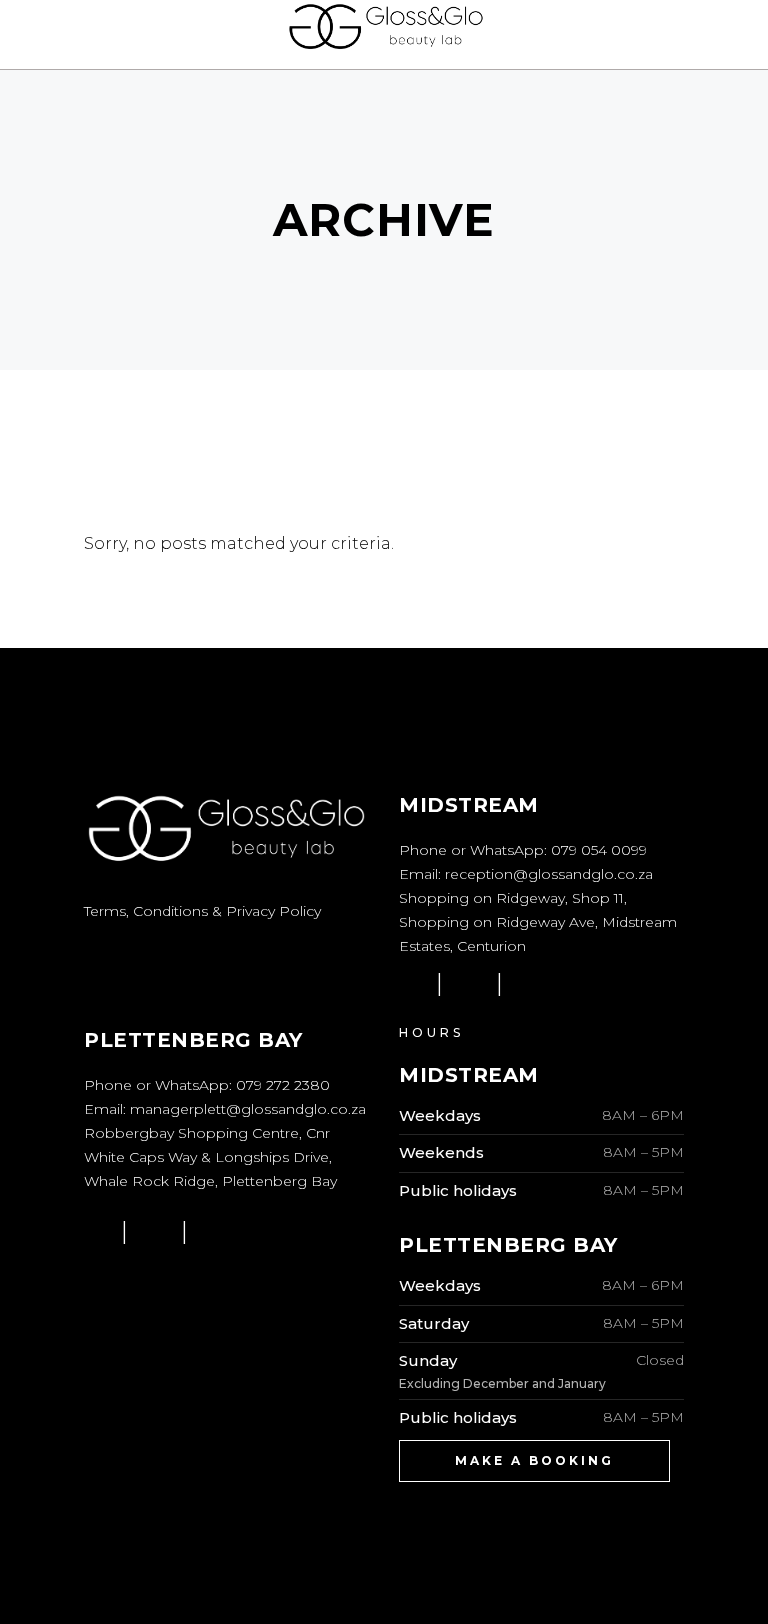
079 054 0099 (599, 850)
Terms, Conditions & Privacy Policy (202, 911)
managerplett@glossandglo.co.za (248, 1109)
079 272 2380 (283, 1085)
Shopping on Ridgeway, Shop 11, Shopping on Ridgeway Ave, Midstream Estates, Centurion (538, 922)
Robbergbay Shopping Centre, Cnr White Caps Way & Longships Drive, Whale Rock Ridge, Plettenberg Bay (210, 1157)
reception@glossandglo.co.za (549, 874)
